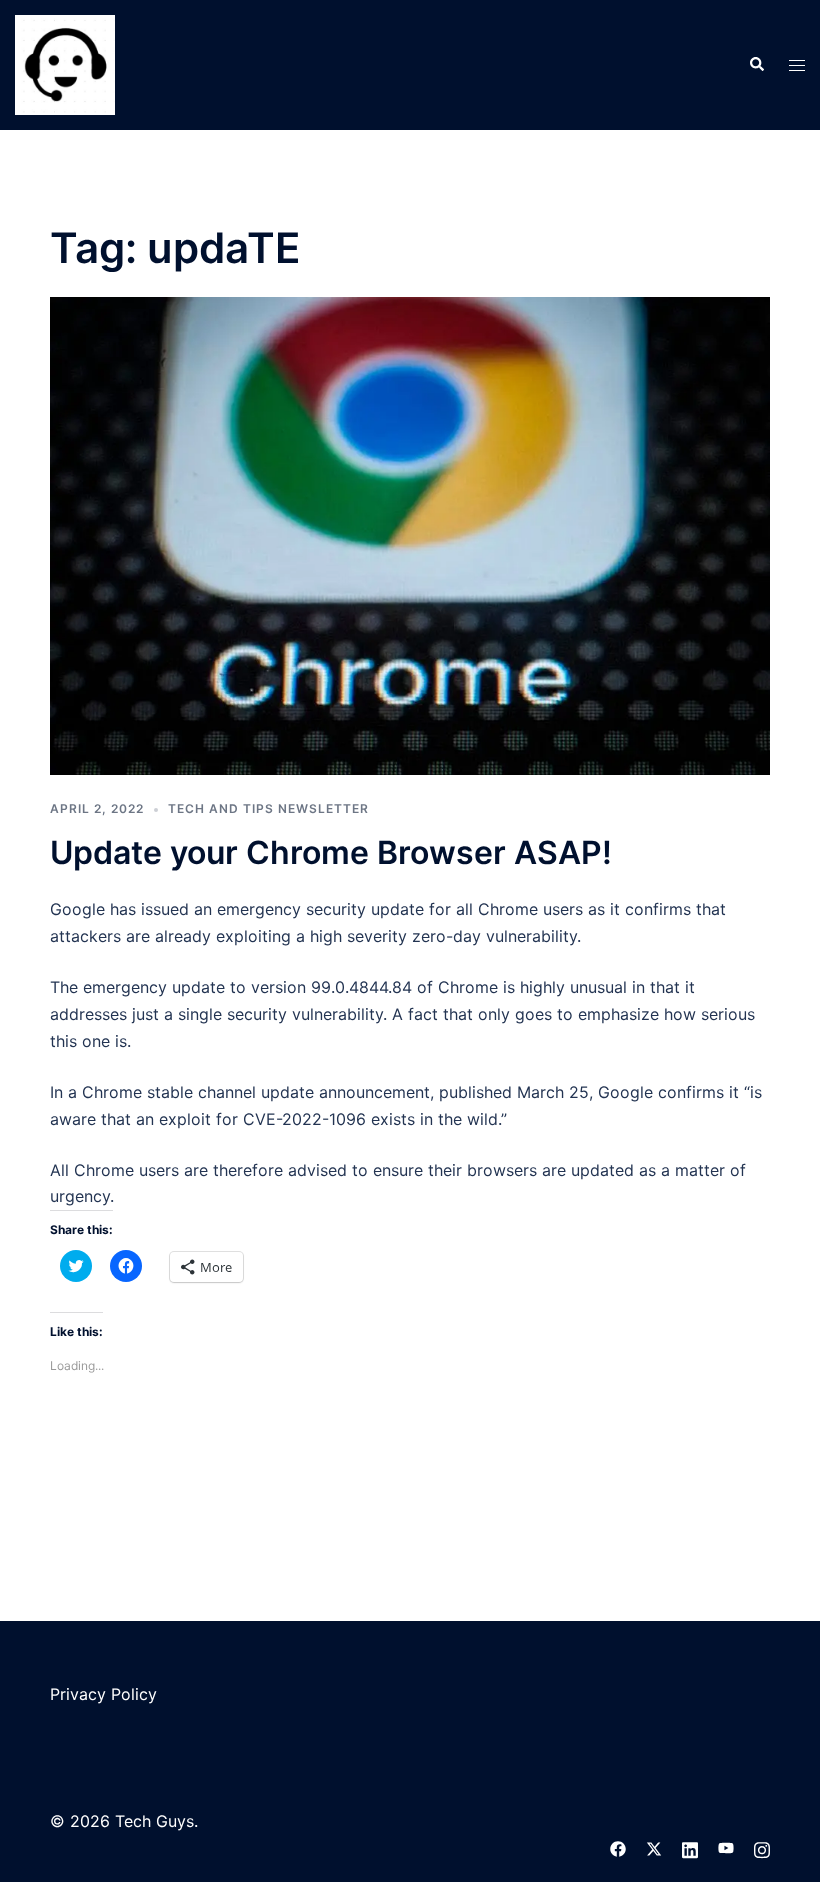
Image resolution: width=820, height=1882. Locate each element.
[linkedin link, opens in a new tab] (690, 1848)
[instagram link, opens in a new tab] (762, 1848)
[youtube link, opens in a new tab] (726, 1848)
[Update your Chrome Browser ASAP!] (410, 535)
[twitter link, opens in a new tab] (654, 1848)
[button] (756, 65)
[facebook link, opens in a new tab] (618, 1848)
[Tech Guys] (65, 63)
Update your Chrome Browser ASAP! (331, 852)
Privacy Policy (103, 1694)
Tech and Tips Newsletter (268, 808)
